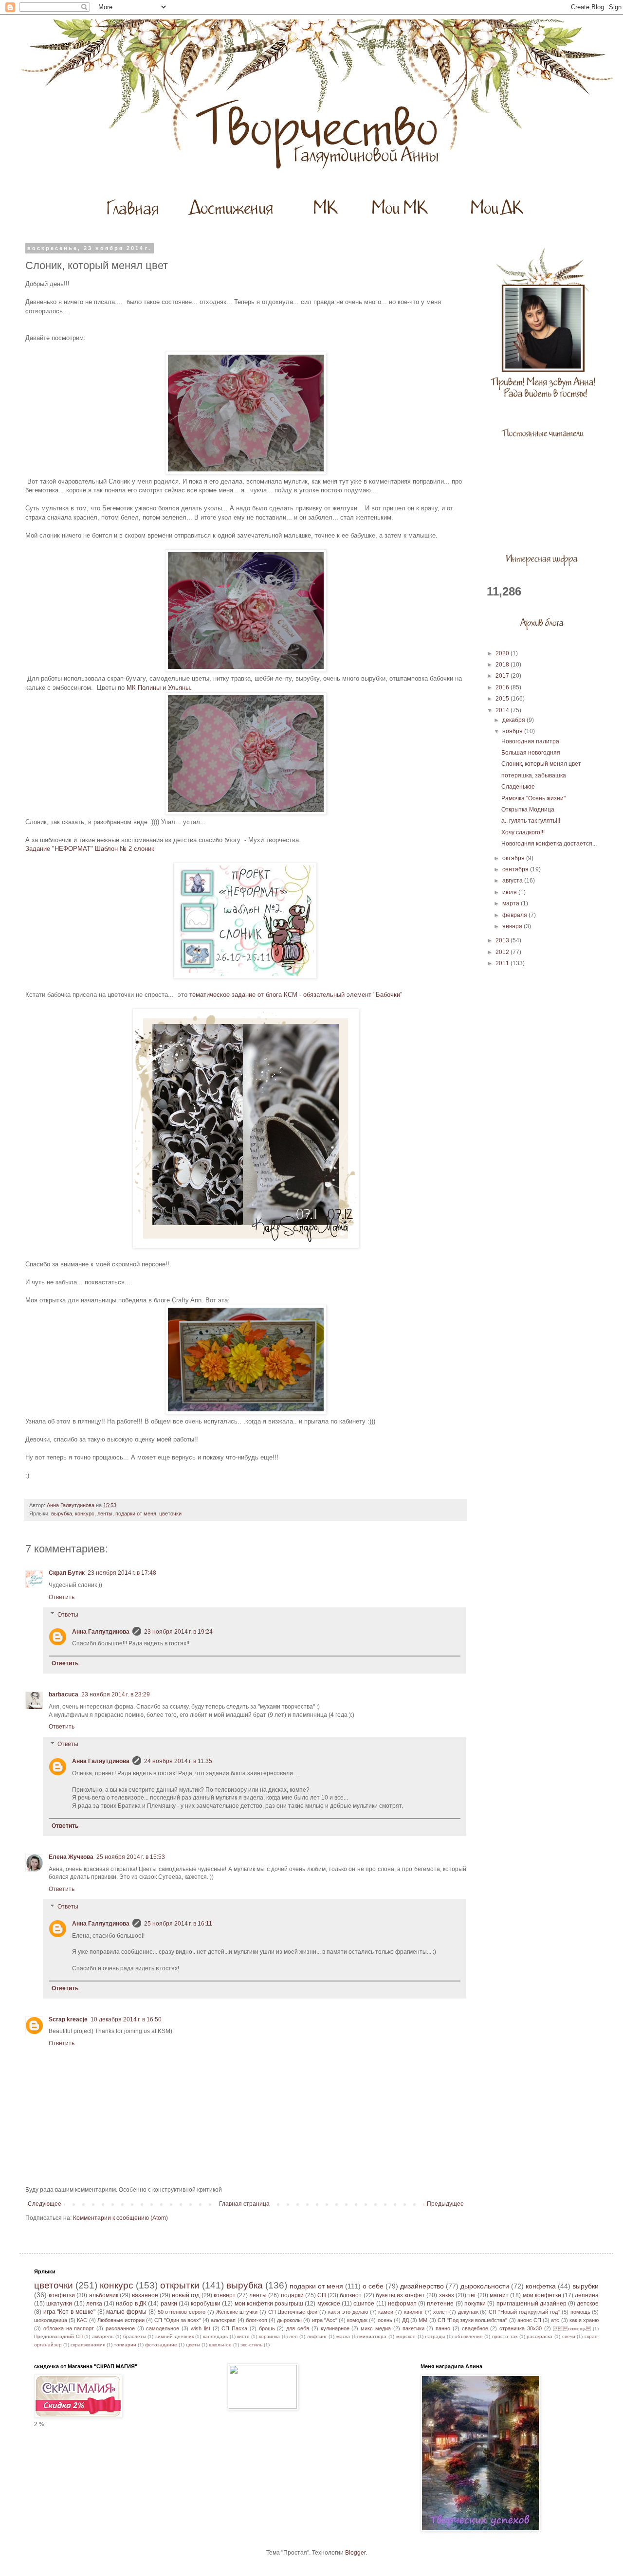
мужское (329, 2304)
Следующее (45, 2204)
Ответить (62, 1597)
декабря (514, 720)
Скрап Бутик (67, 1573)
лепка (94, 2304)
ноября (513, 731)
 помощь (572, 2329)
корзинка (269, 2336)
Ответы (68, 1615)
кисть (243, 2336)
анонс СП (529, 2320)
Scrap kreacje (68, 2019)
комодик (357, 2320)
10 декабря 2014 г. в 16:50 (126, 2019)
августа (513, 881)
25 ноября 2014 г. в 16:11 (178, 1924)
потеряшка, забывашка (534, 775)
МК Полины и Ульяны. (159, 688)
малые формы (126, 2312)
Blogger (355, 2553)
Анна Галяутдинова (101, 1632)
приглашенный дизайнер (531, 2304)
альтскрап (223, 2320)
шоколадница (51, 2320)
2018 (503, 665)
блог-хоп (257, 2320)
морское (406, 2336)
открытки (180, 2285)
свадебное (475, 2328)
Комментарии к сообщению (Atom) (120, 2218)
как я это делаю (348, 2312)
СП (322, 2295)
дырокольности (485, 2286)
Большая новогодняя (531, 753)
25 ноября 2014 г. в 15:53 (131, 1857)
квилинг (413, 2312)
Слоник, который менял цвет (541, 764)
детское (588, 2304)
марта (512, 903)
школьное (220, 2345)
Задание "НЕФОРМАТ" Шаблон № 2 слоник (90, 849)
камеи (386, 2312)
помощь (580, 2312)
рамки (169, 2304)
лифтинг (317, 2336)
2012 (503, 952)
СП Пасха (234, 2328)
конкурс (85, 1513)
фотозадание (161, 2345)
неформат (402, 2304)
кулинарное (335, 2328)
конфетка (541, 2286)
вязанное (145, 2295)
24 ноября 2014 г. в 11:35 (178, 1761)
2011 (503, 963)
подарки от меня (136, 1513)
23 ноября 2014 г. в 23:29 (116, 1694)
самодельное (163, 2328)
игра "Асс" (325, 2320)
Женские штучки (237, 2312)
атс (555, 2320)
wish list (201, 2328)
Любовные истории (121, 2320)
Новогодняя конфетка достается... (549, 844)
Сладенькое (518, 787)
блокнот (351, 2295)
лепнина (587, 2295)
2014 (503, 710)
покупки (475, 2304)
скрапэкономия (88, 2345)
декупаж (468, 2312)
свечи (569, 2336)
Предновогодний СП (58, 2336)
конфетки (62, 2295)
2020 (503, 653)
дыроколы (289, 2320)
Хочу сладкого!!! (523, 832)
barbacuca (64, 1694)
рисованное (120, 2328)
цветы (193, 2345)
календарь (215, 2336)
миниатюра (373, 2336)
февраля (515, 915)
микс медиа (376, 2328)
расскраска (540, 2336)
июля (510, 892)
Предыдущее (445, 2204)
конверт (225, 2295)
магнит (499, 2295)
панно (443, 2328)
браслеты (135, 2336)
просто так (505, 2336)
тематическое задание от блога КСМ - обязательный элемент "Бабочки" (296, 995)
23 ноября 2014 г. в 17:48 (122, 1573)
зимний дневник (174, 2336)
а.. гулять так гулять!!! (531, 821)
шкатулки (59, 2304)
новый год (186, 2295)
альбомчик (104, 2295)
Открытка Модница (528, 810)
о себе (373, 2286)
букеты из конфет (400, 2295)
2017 (503, 676)
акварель (103, 2336)
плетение (440, 2304)
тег (472, 2295)
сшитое (364, 2304)
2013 (503, 940)
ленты (105, 1513)
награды (435, 2336)
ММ (423, 2320)
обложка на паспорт (69, 2328)
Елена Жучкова (71, 1857)
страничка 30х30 (521, 2328)
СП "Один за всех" (178, 2320)
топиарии (125, 2345)
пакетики (413, 2328)
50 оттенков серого (182, 2312)
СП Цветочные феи (293, 2312)
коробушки (206, 2304)
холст (440, 2312)
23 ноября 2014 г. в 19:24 (178, 1632)
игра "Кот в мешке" (69, 2312)
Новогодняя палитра (530, 741)
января (513, 926)
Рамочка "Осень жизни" (533, 798)
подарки (292, 2295)
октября (514, 858)
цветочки (170, 1513)
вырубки (586, 2286)
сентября (516, 869)
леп (293, 2336)
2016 (503, 687)
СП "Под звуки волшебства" (473, 2320)
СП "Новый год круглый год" (524, 2312)
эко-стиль (251, 2345)
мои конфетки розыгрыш (269, 2304)
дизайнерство (422, 2286)
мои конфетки (542, 2295)
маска (343, 2336)
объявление (469, 2336)
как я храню (584, 2320)
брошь (267, 2328)
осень (385, 2320)
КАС (82, 2320)
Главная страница (244, 2204)
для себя (298, 2328)
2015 (503, 699)
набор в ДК (131, 2304)
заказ (447, 2295)
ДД (405, 2320)
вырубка (62, 1513)
